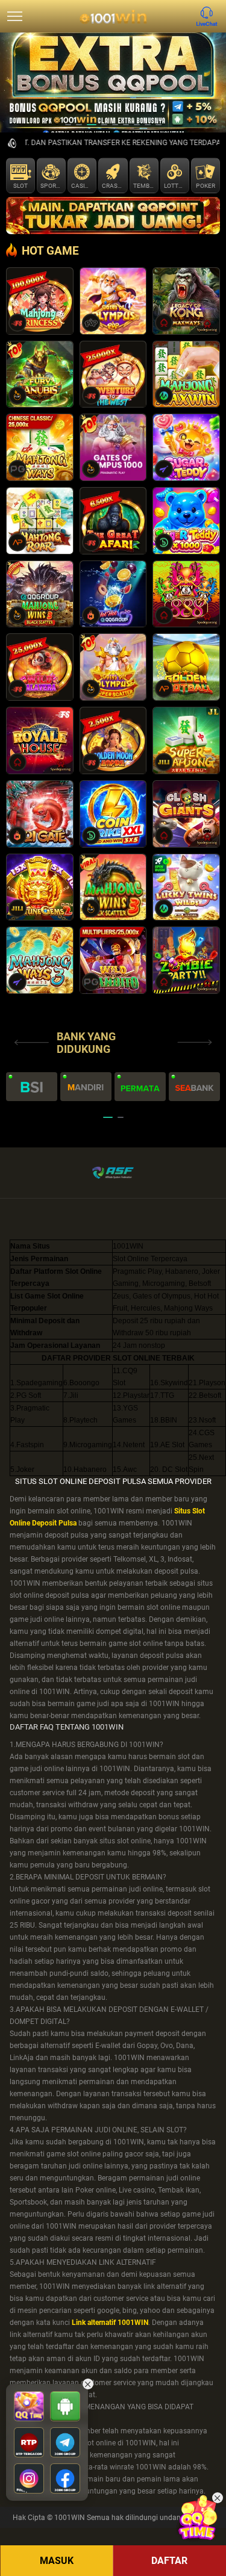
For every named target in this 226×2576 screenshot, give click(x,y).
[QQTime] (197, 2518)
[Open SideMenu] (15, 16)
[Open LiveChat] (210, 16)
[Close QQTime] (218, 2498)
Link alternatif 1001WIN (110, 2323)
